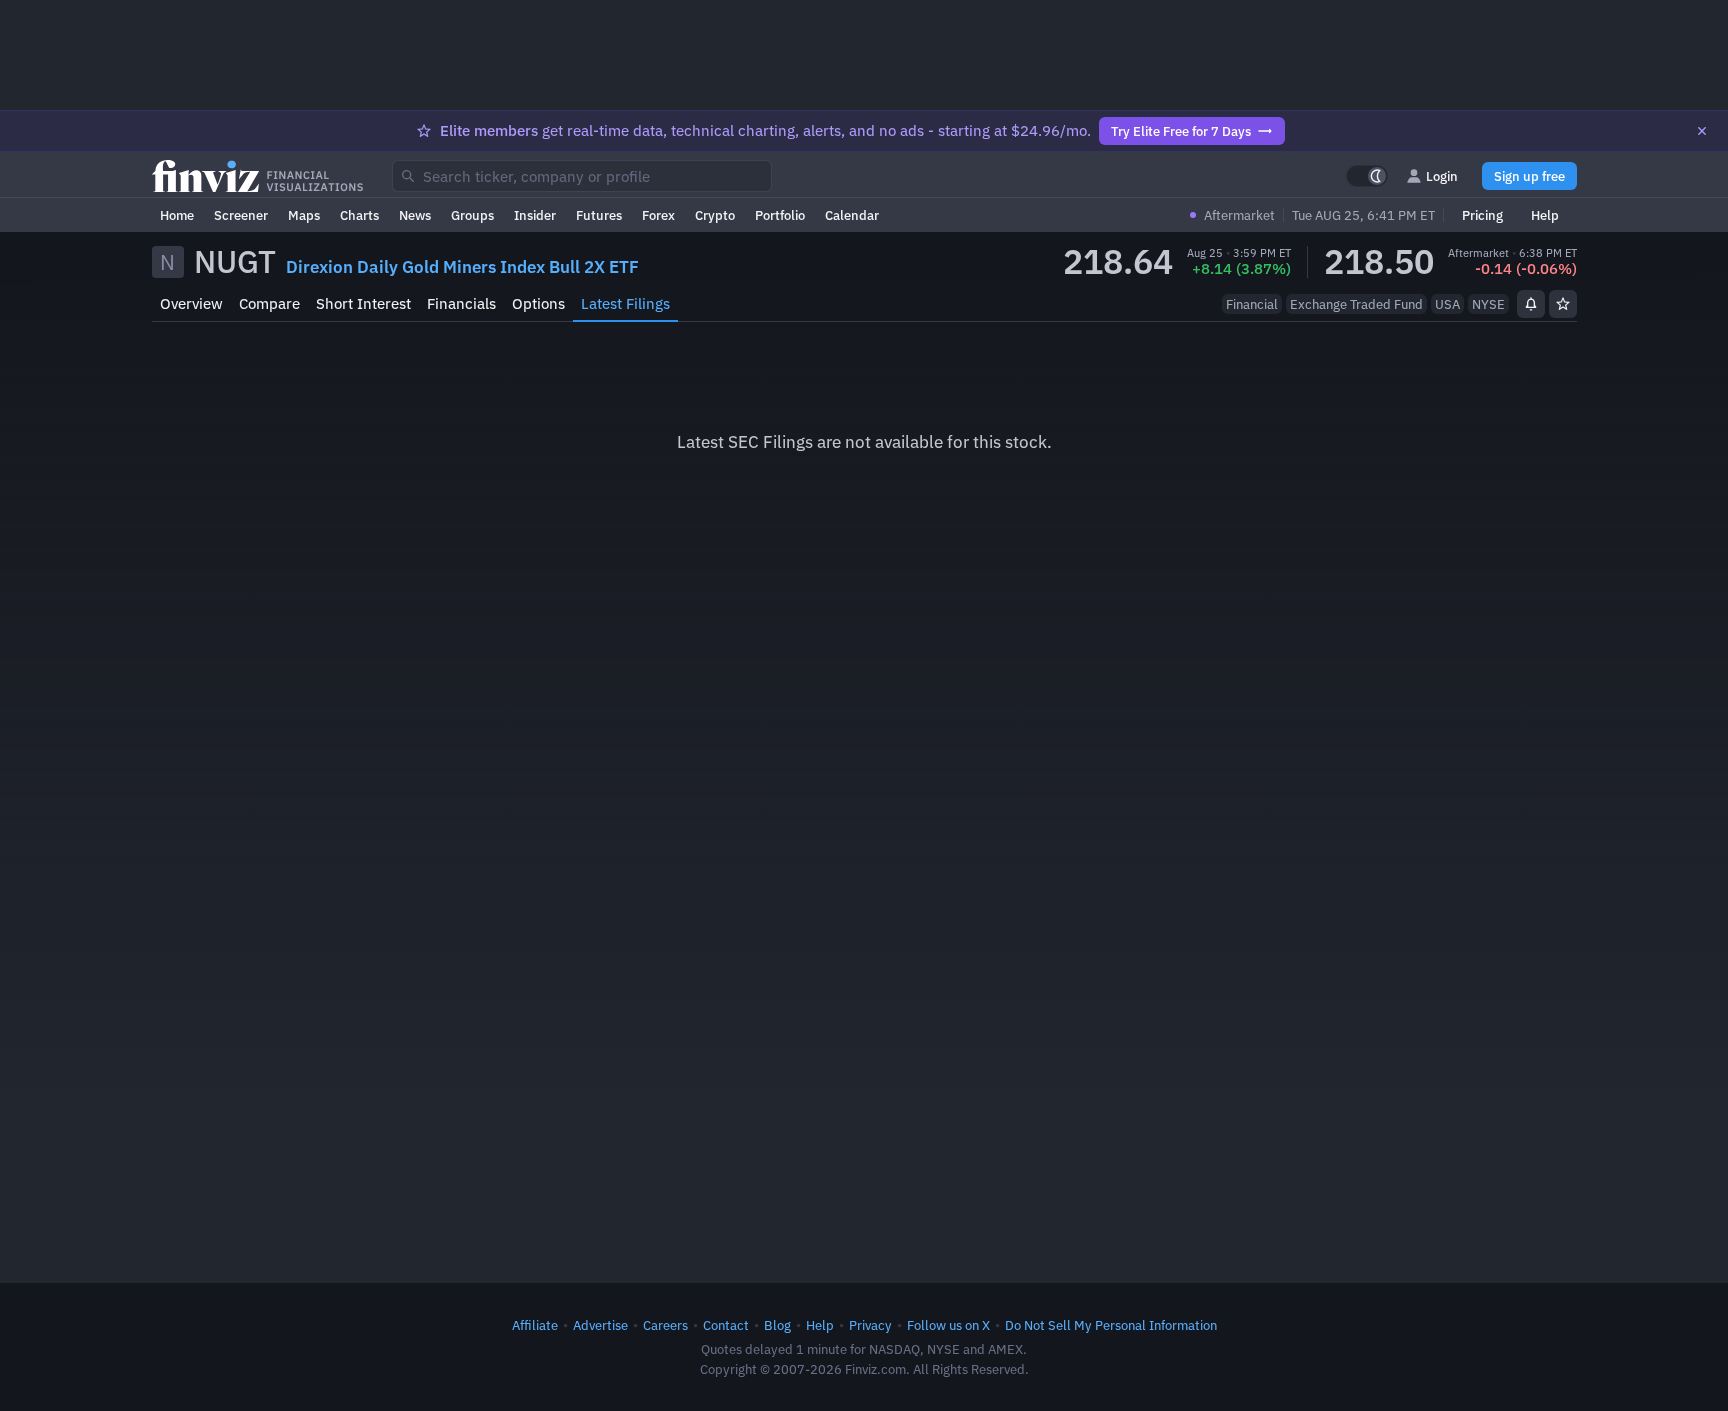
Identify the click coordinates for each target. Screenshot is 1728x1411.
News (415, 215)
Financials (461, 303)
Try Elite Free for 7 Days (1181, 131)
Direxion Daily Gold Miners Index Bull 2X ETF (462, 267)
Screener (241, 215)
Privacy (870, 1325)
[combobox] (582, 176)
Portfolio (780, 215)
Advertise (600, 1325)
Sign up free (1529, 176)
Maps (304, 215)
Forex (658, 215)
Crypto (715, 215)
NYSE (1488, 304)
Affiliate (535, 1325)
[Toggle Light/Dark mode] (1367, 176)
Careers (665, 1325)
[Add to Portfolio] (1563, 304)
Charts (359, 215)
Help (1545, 215)
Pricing (1482, 215)
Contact (726, 1325)
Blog (777, 1325)
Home (177, 215)
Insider (535, 215)
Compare (269, 303)
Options (538, 303)
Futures (599, 215)
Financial (1252, 304)
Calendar (852, 215)
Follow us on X (948, 1325)
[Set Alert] (1531, 304)
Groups (472, 215)
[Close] (1702, 131)
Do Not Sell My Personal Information (1111, 1325)
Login (1442, 176)
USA (1447, 304)
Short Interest (363, 303)
